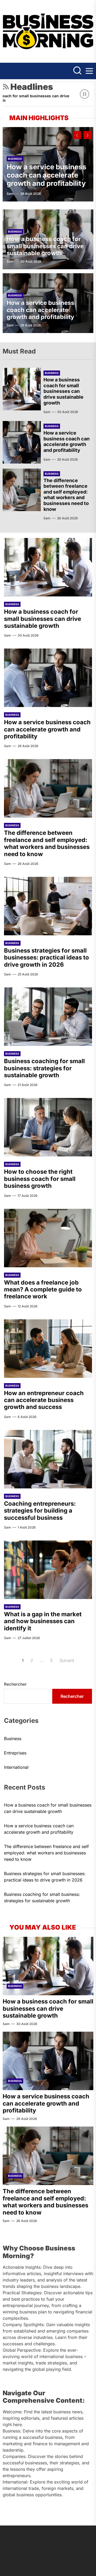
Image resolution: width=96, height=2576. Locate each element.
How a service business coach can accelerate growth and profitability (47, 175)
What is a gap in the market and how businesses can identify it (43, 1621)
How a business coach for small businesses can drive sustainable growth (45, 246)
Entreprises (15, 1753)
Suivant (67, 1660)
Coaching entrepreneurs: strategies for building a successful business (40, 1511)
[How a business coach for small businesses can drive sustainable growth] (22, 389)
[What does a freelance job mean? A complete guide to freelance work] (48, 1238)
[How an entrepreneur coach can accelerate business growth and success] (48, 1349)
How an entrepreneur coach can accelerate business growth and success (44, 1400)
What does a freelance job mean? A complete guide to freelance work (43, 1289)
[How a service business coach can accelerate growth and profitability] (22, 442)
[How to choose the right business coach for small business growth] (48, 1127)
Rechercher (15, 1684)
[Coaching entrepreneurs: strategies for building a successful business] (48, 1459)
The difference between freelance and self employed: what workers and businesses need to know (66, 495)
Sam (10, 194)
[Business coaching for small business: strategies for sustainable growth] (48, 1017)
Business (15, 159)
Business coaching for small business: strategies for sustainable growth (44, 1068)
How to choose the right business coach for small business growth (40, 1179)
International (16, 1767)
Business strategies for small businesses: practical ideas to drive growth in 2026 (47, 957)
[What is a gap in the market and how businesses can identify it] (48, 1570)
